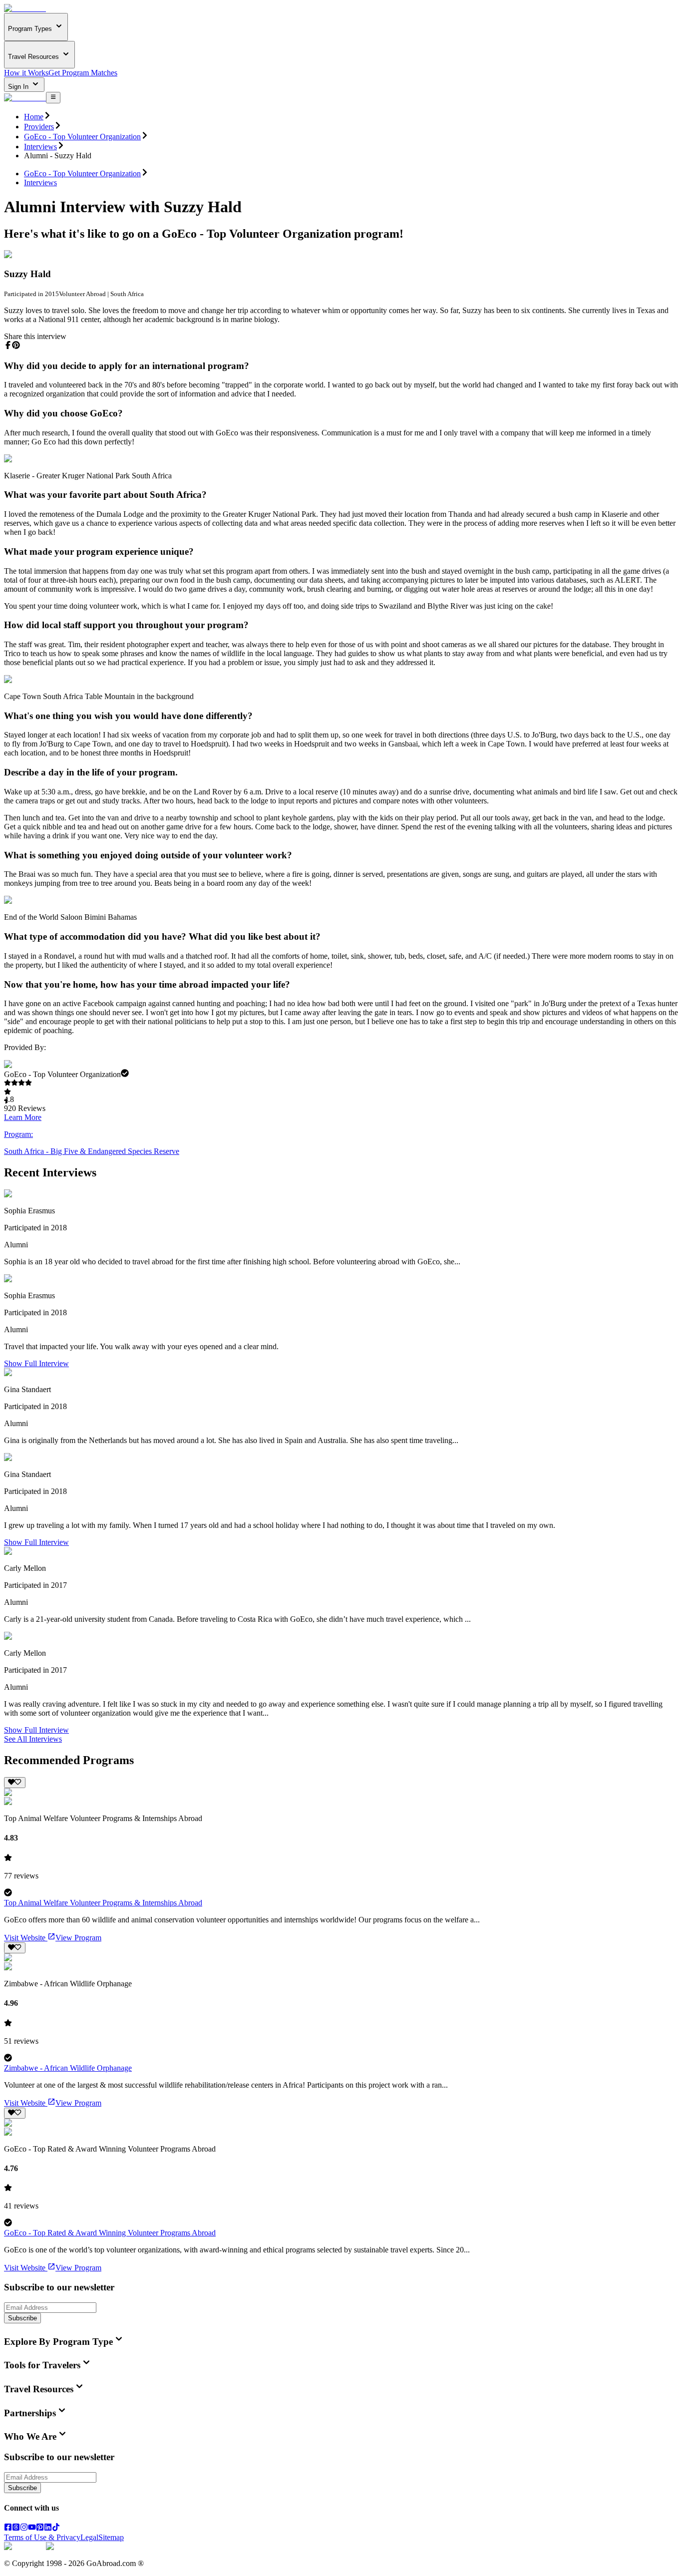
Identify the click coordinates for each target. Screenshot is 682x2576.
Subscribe (22, 2318)
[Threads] (16, 2528)
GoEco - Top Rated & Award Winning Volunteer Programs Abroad (110, 2233)
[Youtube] (32, 2528)
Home (34, 117)
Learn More (23, 1117)
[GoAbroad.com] (25, 8)
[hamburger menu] (53, 97)
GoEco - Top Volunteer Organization (82, 137)
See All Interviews (33, 1739)
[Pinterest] (40, 2528)
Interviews (40, 147)
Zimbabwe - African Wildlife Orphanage (68, 2068)
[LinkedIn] (48, 2528)
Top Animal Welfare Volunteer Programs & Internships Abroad (103, 1903)
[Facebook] (8, 2528)
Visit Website (25, 1938)
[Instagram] (24, 2528)
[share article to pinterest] (16, 345)
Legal (89, 2537)
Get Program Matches (83, 73)
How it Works (26, 73)
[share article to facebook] (8, 345)
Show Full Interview (36, 1363)
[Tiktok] (56, 2528)
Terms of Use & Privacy (42, 2537)
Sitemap (111, 2537)
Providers (39, 127)
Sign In (19, 87)
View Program (78, 1938)
